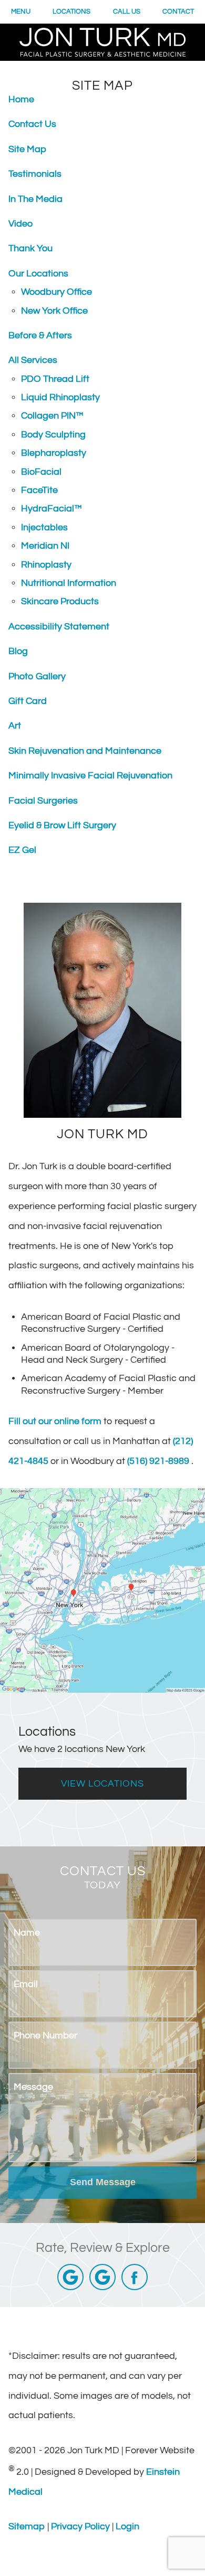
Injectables (44, 527)
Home (21, 99)
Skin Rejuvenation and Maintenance (85, 751)
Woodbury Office (57, 292)
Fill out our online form (56, 1421)
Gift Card (28, 701)
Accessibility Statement (59, 627)
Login (127, 2526)
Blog (18, 651)
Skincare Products (60, 601)
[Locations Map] (102, 1590)
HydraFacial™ (52, 509)
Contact (178, 12)
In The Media (35, 199)
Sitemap (28, 2526)
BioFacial (41, 472)
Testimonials (35, 174)
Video (20, 224)
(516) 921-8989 (159, 1461)
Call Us (127, 12)
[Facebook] (135, 2277)
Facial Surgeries (43, 801)
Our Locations (38, 274)
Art (15, 726)
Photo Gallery (37, 676)
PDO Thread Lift (55, 379)
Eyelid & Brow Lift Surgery (62, 825)
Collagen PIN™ (52, 416)
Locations (71, 12)
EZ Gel (22, 850)
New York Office (54, 311)
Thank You (30, 248)
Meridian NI (45, 546)
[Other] (102, 2277)
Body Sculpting (53, 435)
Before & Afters (40, 335)
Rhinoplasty (46, 565)
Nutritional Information (69, 583)
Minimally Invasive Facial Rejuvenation (90, 776)
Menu (21, 12)
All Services (33, 360)
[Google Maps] (70, 2277)
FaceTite (39, 490)
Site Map (27, 149)
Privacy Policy (81, 2526)
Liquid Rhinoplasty (60, 397)
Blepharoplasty (54, 453)
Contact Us (32, 124)
